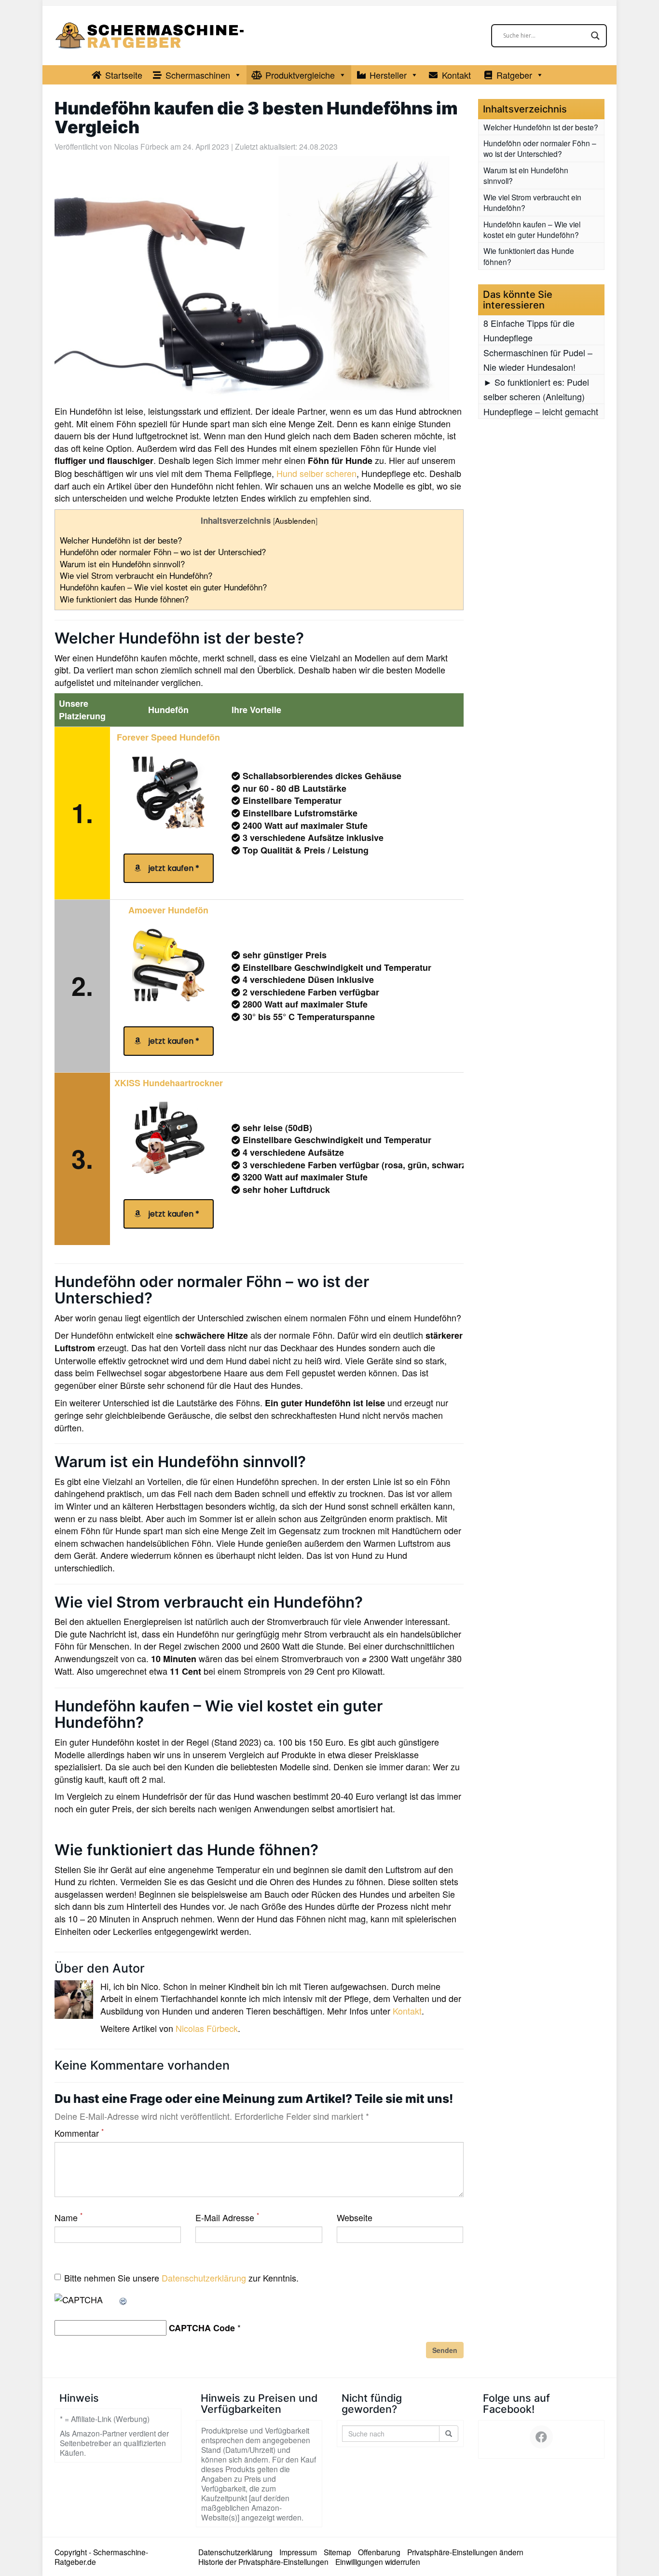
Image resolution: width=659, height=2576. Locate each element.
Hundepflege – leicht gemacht (541, 411)
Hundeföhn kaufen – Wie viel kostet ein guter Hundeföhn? (163, 587)
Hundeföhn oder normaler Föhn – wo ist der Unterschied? (165, 552)
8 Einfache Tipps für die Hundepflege (529, 330)
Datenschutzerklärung (204, 2278)
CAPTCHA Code (202, 2328)
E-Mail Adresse (227, 2218)
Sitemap (337, 2552)
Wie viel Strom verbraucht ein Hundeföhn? (136, 575)
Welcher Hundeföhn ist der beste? (121, 540)
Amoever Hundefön (168, 910)
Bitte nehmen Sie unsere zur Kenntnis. (181, 2278)
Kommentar (79, 2133)
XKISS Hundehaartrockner (169, 1083)
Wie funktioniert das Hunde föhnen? (124, 599)
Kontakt (456, 75)
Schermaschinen (198, 75)
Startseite (124, 75)
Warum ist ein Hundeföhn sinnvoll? (122, 564)
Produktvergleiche (300, 75)
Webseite (355, 2218)
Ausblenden (295, 520)
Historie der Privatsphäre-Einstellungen (263, 2562)
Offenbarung (379, 2552)
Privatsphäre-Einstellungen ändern (465, 2552)
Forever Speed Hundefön (168, 737)
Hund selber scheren (316, 473)
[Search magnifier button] (595, 36)
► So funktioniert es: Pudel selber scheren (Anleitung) (536, 389)
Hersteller (388, 75)
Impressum (298, 2552)
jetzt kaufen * (172, 868)
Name (69, 2218)
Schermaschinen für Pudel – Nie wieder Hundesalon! (538, 360)
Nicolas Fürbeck (141, 146)
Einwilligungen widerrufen (378, 2562)
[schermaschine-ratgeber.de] (151, 35)
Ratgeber (514, 75)
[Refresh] (124, 2299)
